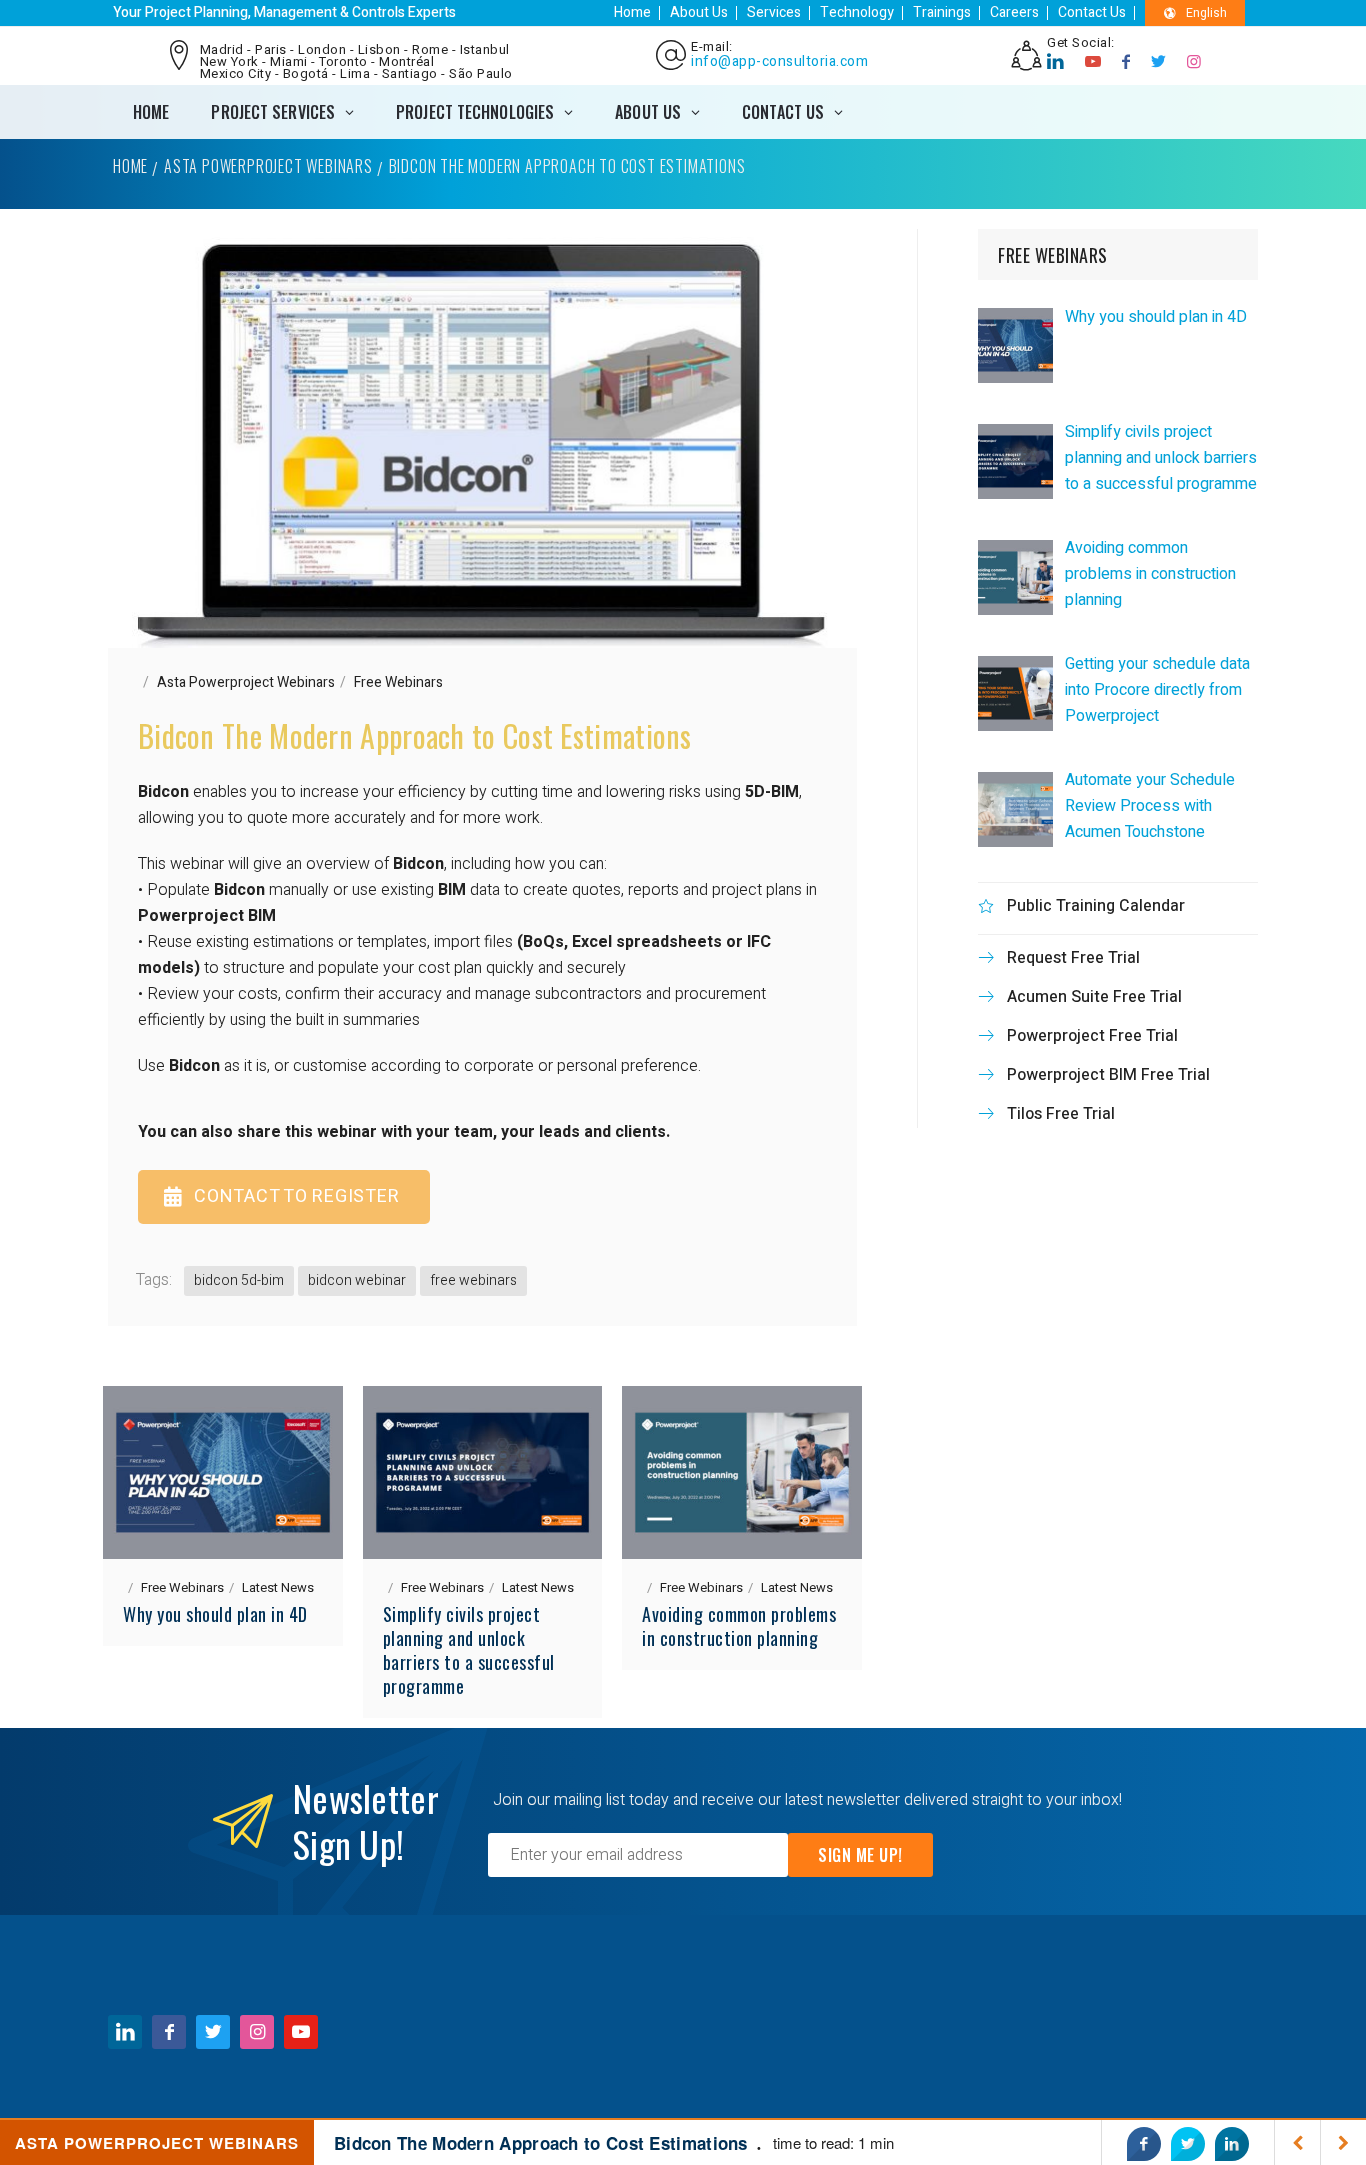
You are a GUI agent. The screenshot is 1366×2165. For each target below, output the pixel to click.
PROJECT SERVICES (273, 112)
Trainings (942, 12)
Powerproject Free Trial (1092, 1036)
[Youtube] (1093, 62)
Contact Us (1092, 12)
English (1206, 13)
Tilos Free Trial (1061, 1114)
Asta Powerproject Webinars (268, 166)
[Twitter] (1159, 62)
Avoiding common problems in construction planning (739, 1626)
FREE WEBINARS (1053, 255)
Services (774, 12)
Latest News (278, 1587)
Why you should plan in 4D (215, 1614)
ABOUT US (648, 112)
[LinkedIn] (1056, 62)
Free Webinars (398, 682)
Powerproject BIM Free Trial (1108, 1075)
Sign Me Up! (860, 1855)
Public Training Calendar (1096, 906)
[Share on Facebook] (1144, 2144)
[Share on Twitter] (1188, 2144)
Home (632, 12)
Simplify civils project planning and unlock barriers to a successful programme (469, 1650)
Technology (857, 12)
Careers (1014, 12)
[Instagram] (1194, 62)
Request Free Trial (1073, 958)
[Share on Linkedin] (1232, 2144)
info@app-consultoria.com (779, 62)
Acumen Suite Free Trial (1094, 997)
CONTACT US (783, 112)
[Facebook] (1126, 62)
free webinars (473, 1280)
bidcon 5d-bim (239, 1280)
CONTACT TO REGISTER (296, 1196)
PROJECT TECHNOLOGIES (475, 112)
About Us (699, 12)
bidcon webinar (357, 1280)
